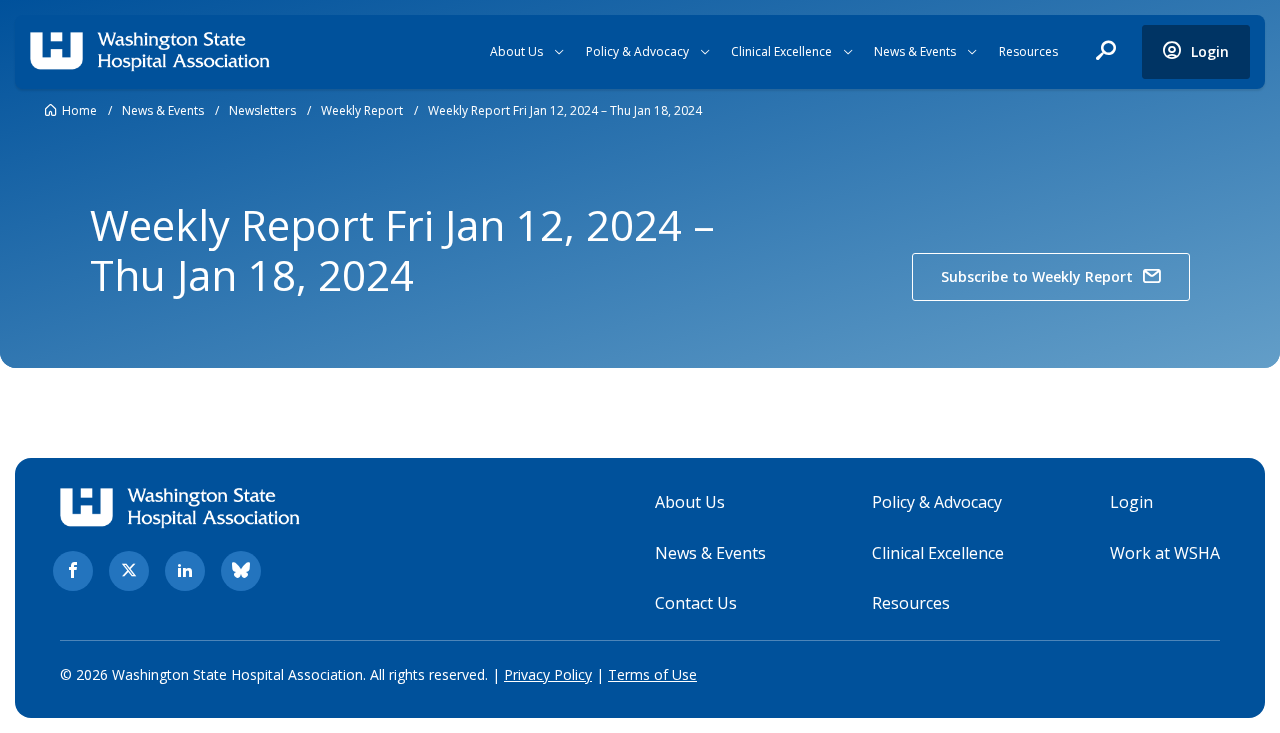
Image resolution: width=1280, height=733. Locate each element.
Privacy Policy (548, 674)
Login (1131, 502)
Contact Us (696, 603)
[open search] (1106, 52)
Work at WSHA (1165, 553)
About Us (516, 51)
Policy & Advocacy (637, 51)
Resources (1028, 51)
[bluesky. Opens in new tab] (241, 571)
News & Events (915, 51)
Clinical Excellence (781, 51)
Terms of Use (652, 674)
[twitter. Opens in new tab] (129, 571)
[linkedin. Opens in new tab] (185, 571)
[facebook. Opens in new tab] (73, 571)
